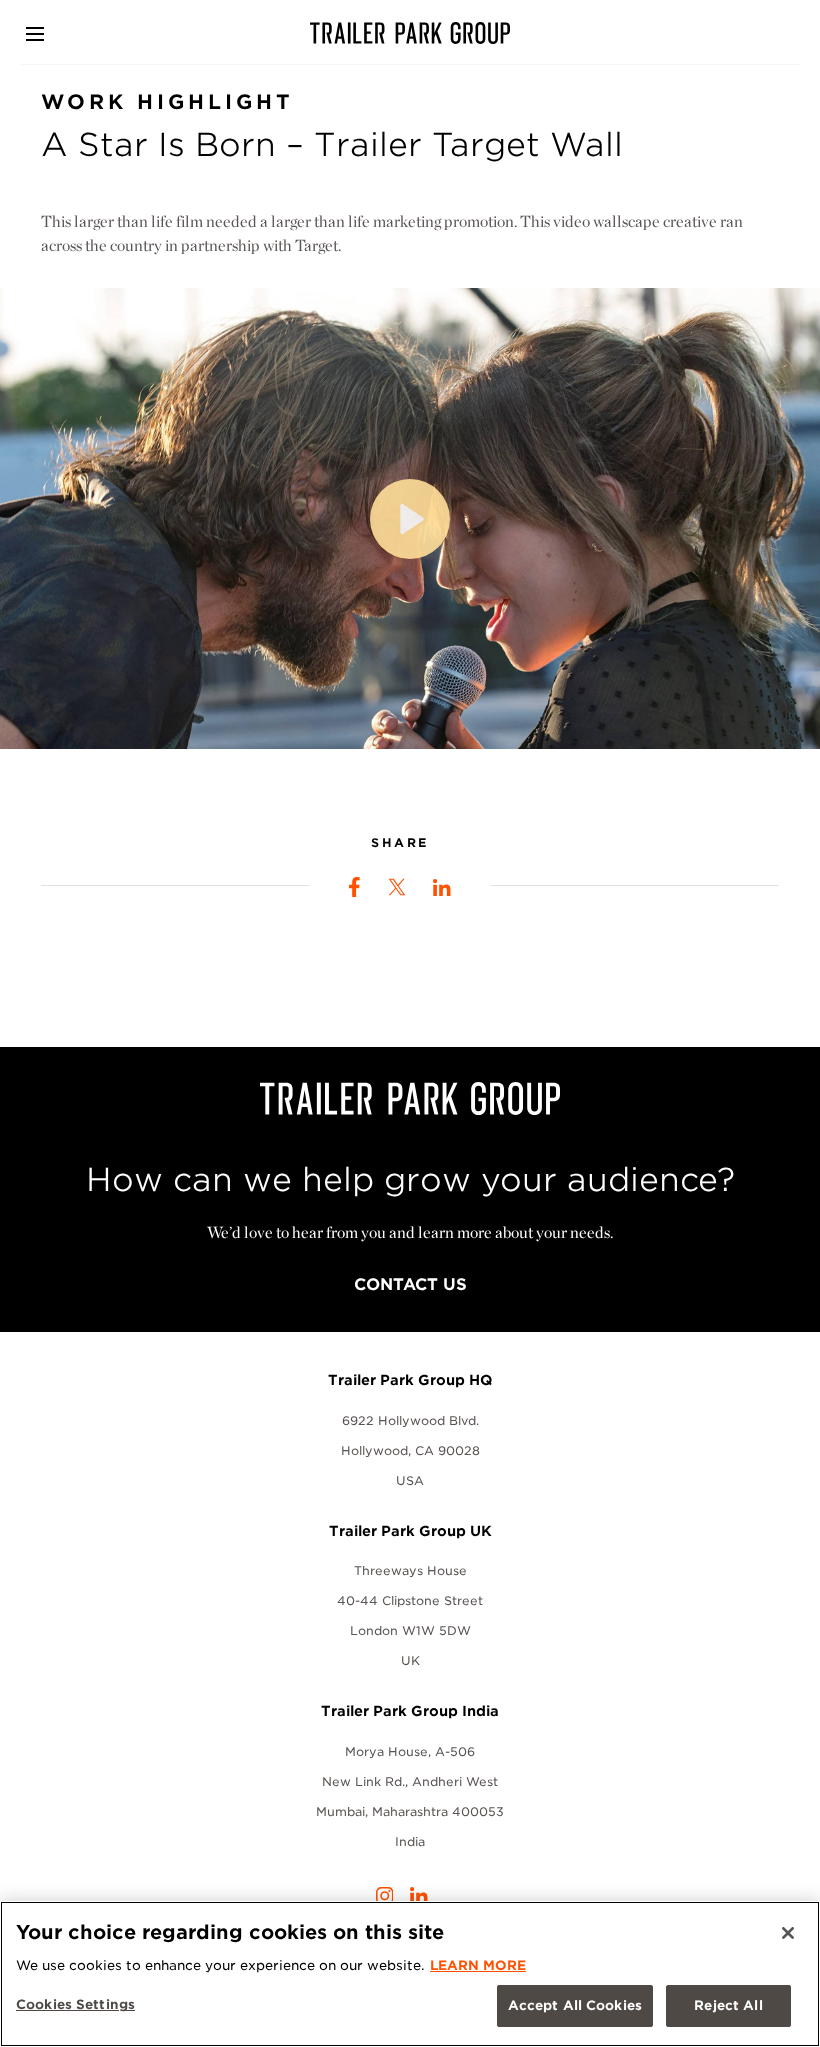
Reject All (728, 2005)
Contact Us (410, 1284)
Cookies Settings (75, 2004)
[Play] (410, 518)
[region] (410, 1974)
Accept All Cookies (575, 2005)
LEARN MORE (478, 1965)
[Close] (788, 1933)
